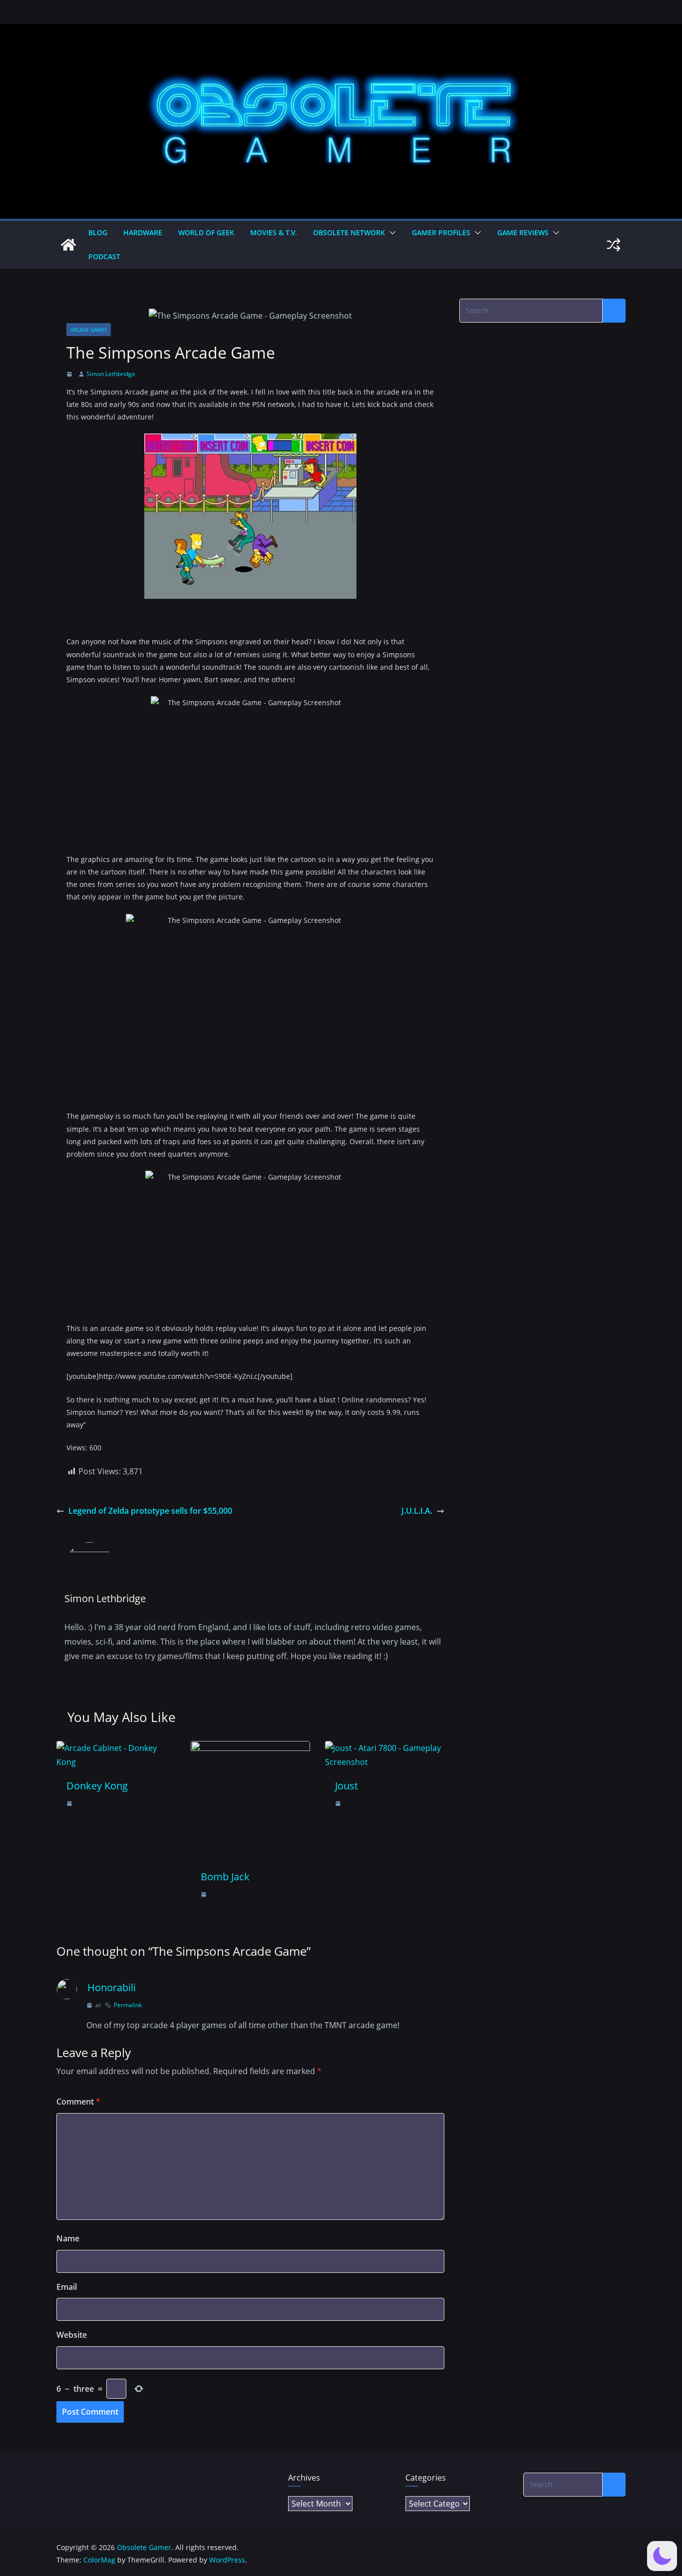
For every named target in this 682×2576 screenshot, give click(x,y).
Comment (78, 2102)
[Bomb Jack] (250, 1748)
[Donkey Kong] (116, 1748)
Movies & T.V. (274, 232)
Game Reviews (523, 232)
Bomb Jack (225, 1877)
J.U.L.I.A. (417, 1511)
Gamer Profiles (441, 232)
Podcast (104, 256)
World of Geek (206, 232)
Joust (346, 1786)
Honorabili (112, 1987)
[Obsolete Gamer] (68, 245)
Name (68, 2238)
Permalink (128, 2005)
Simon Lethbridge (111, 374)
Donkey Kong (97, 1786)
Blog (98, 232)
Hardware (143, 232)
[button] (390, 233)
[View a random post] (614, 245)
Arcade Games (89, 330)
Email (67, 2287)
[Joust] (385, 1748)
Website (72, 2335)
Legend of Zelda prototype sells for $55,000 (150, 1511)
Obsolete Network (349, 232)
